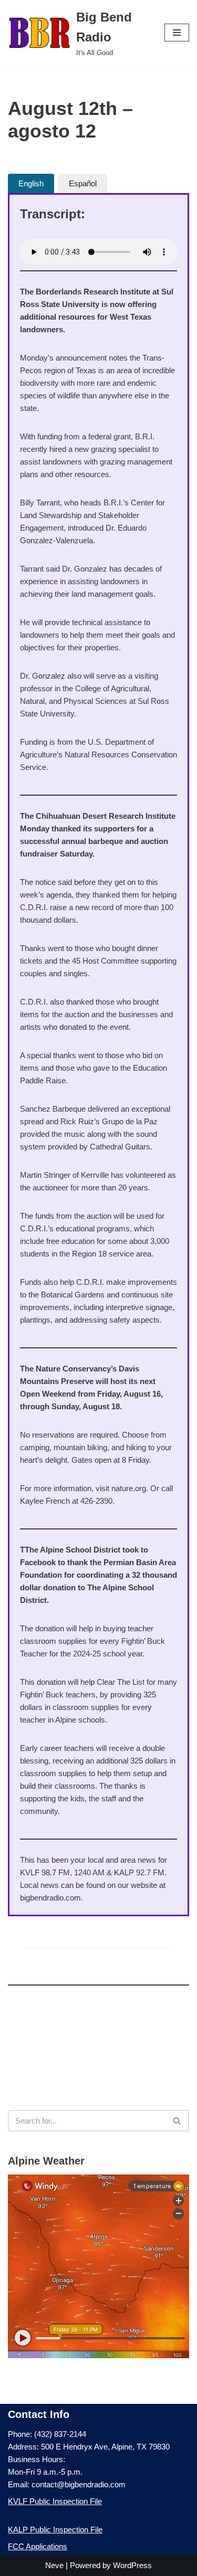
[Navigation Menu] (177, 33)
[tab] (31, 183)
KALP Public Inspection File (55, 2530)
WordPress (132, 2565)
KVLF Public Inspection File (55, 2501)
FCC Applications (38, 2546)
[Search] (177, 2121)
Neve (54, 2565)
